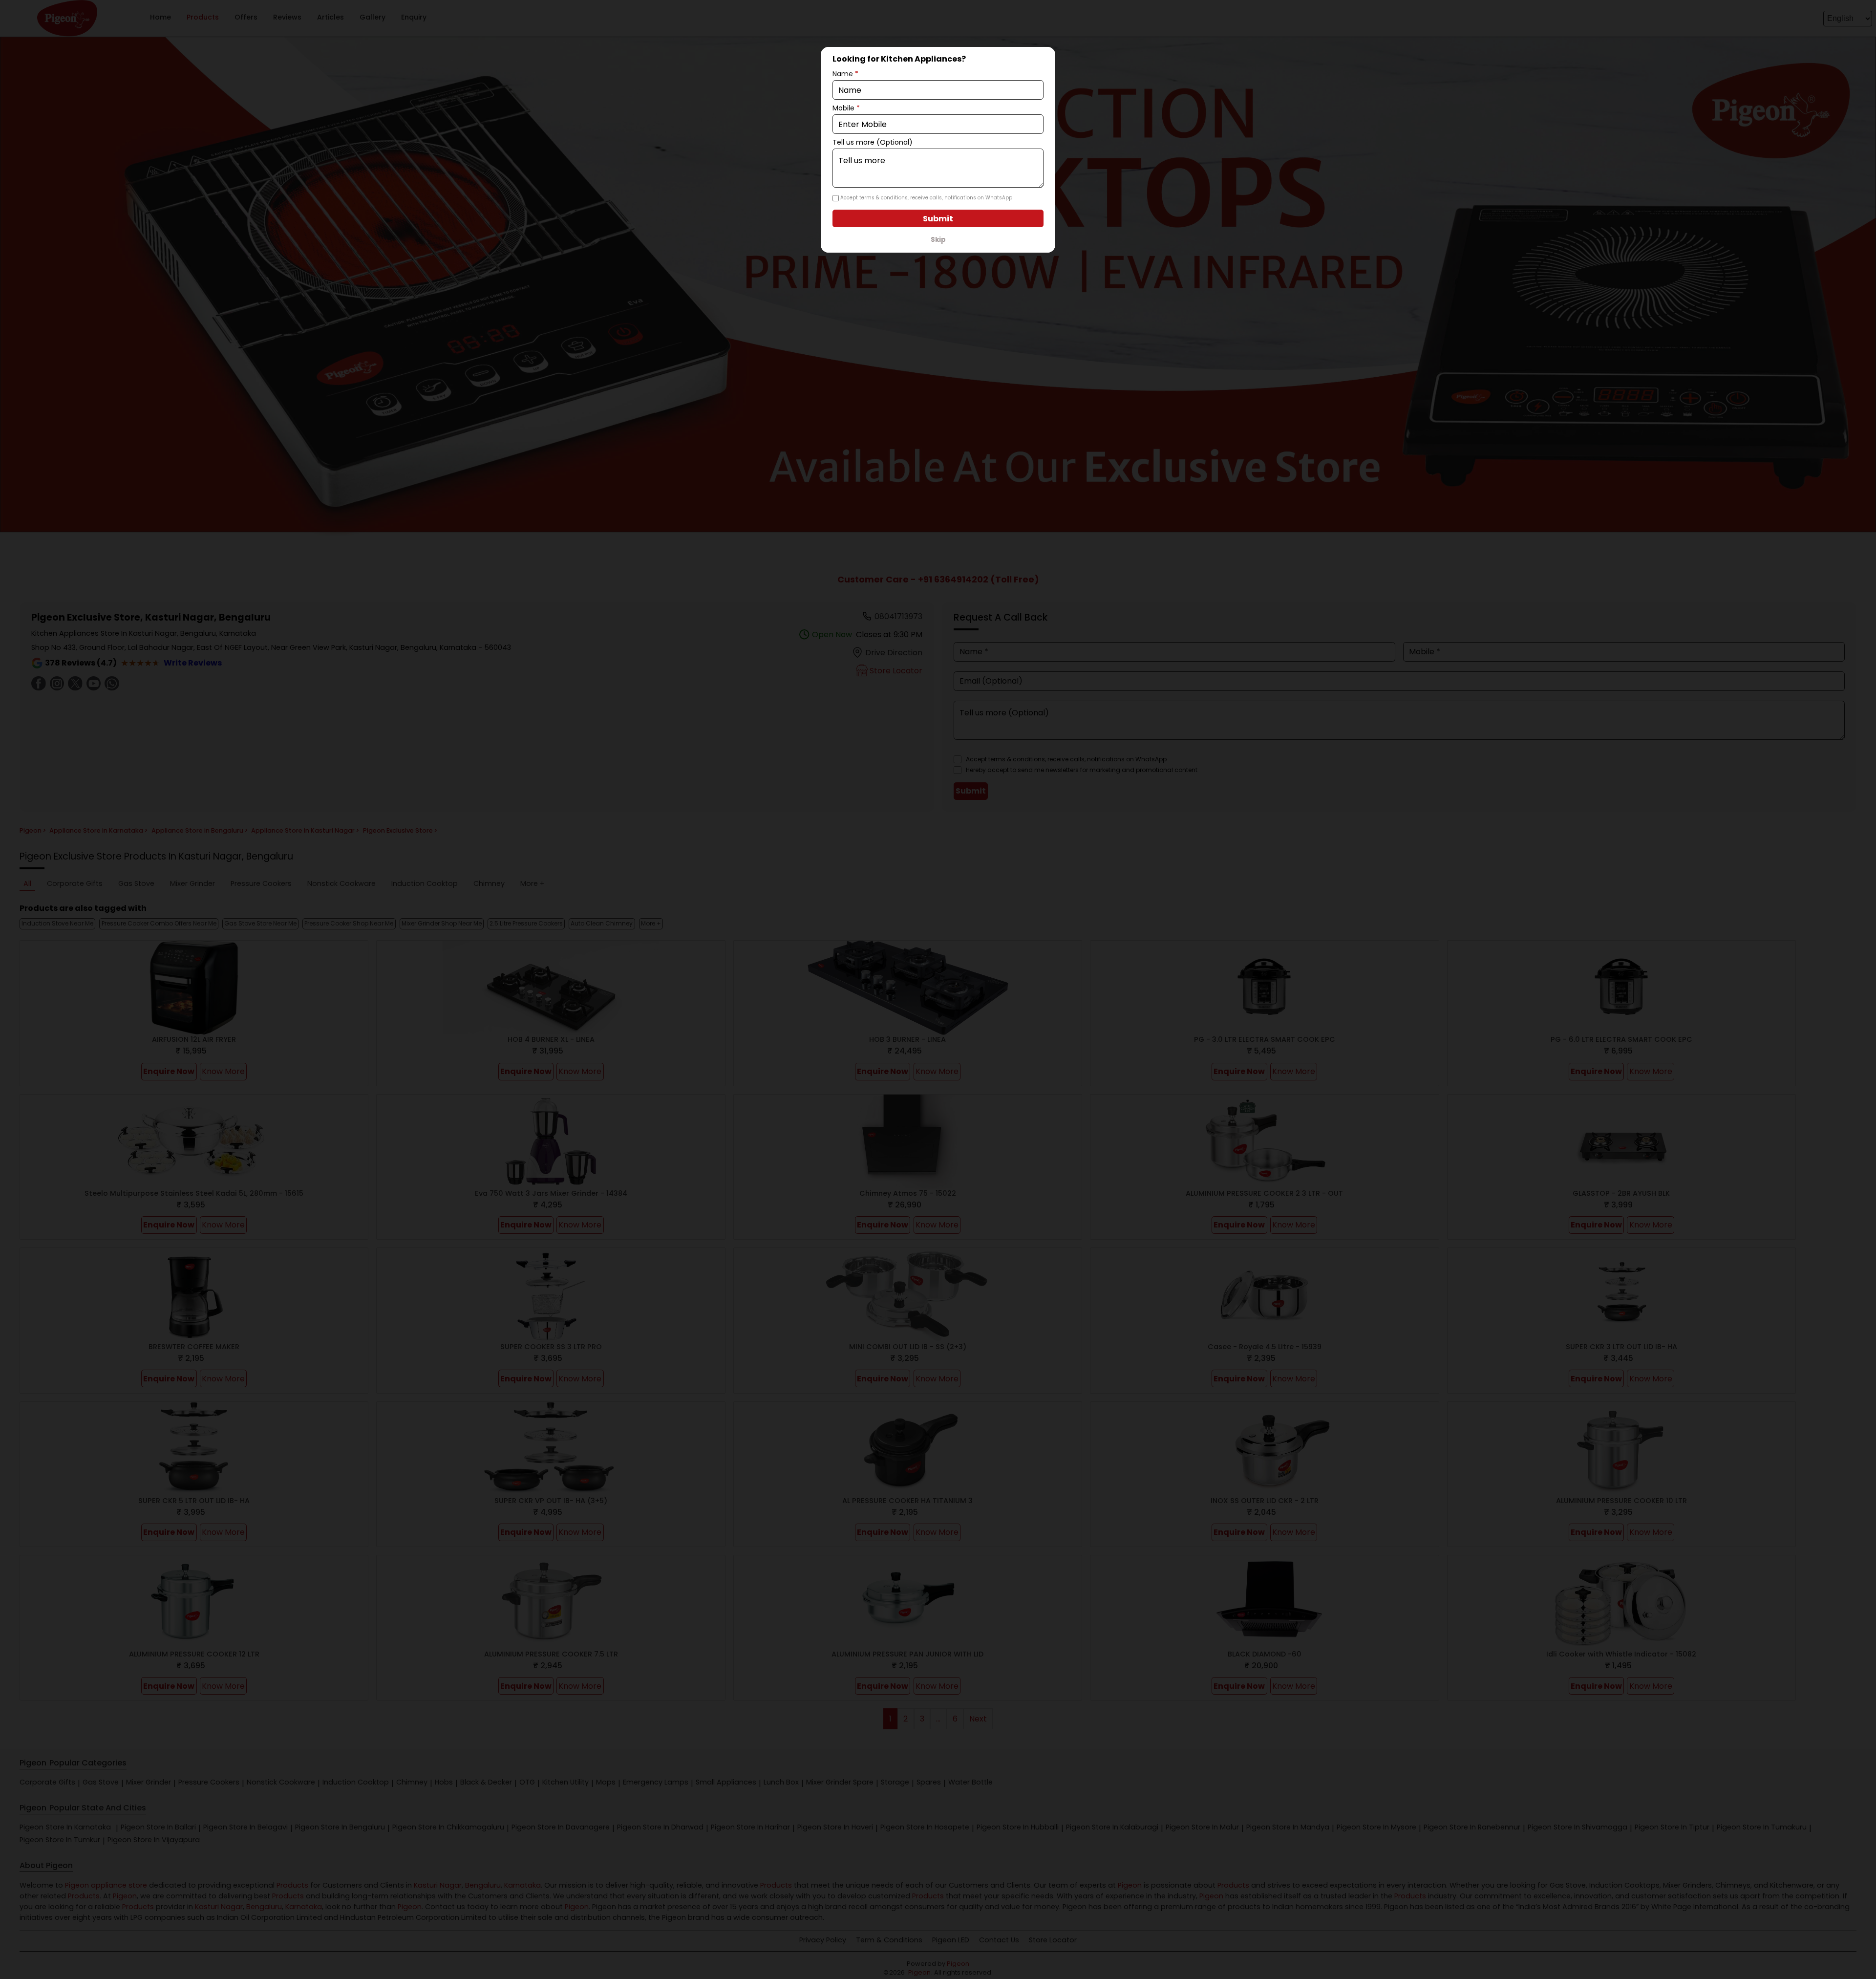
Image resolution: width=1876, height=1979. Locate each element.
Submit (938, 219)
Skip (938, 240)
